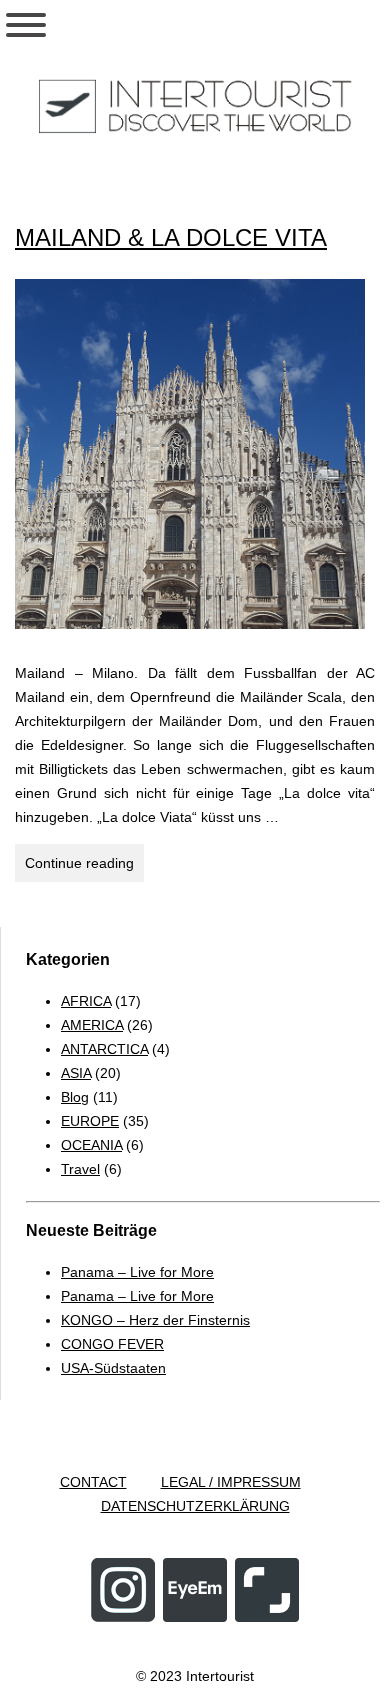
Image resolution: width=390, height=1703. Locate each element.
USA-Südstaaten (113, 1368)
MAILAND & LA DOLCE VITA (171, 237)
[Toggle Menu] (26, 25)
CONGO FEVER (112, 1344)
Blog (75, 1097)
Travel (80, 1169)
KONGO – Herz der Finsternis (155, 1320)
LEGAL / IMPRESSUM (231, 1482)
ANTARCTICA (104, 1049)
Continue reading (84, 868)
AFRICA (86, 1001)
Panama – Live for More (137, 1272)
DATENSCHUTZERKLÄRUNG (195, 1506)
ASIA (76, 1073)
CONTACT (93, 1482)
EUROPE (90, 1121)
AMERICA (92, 1025)
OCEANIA (91, 1145)
